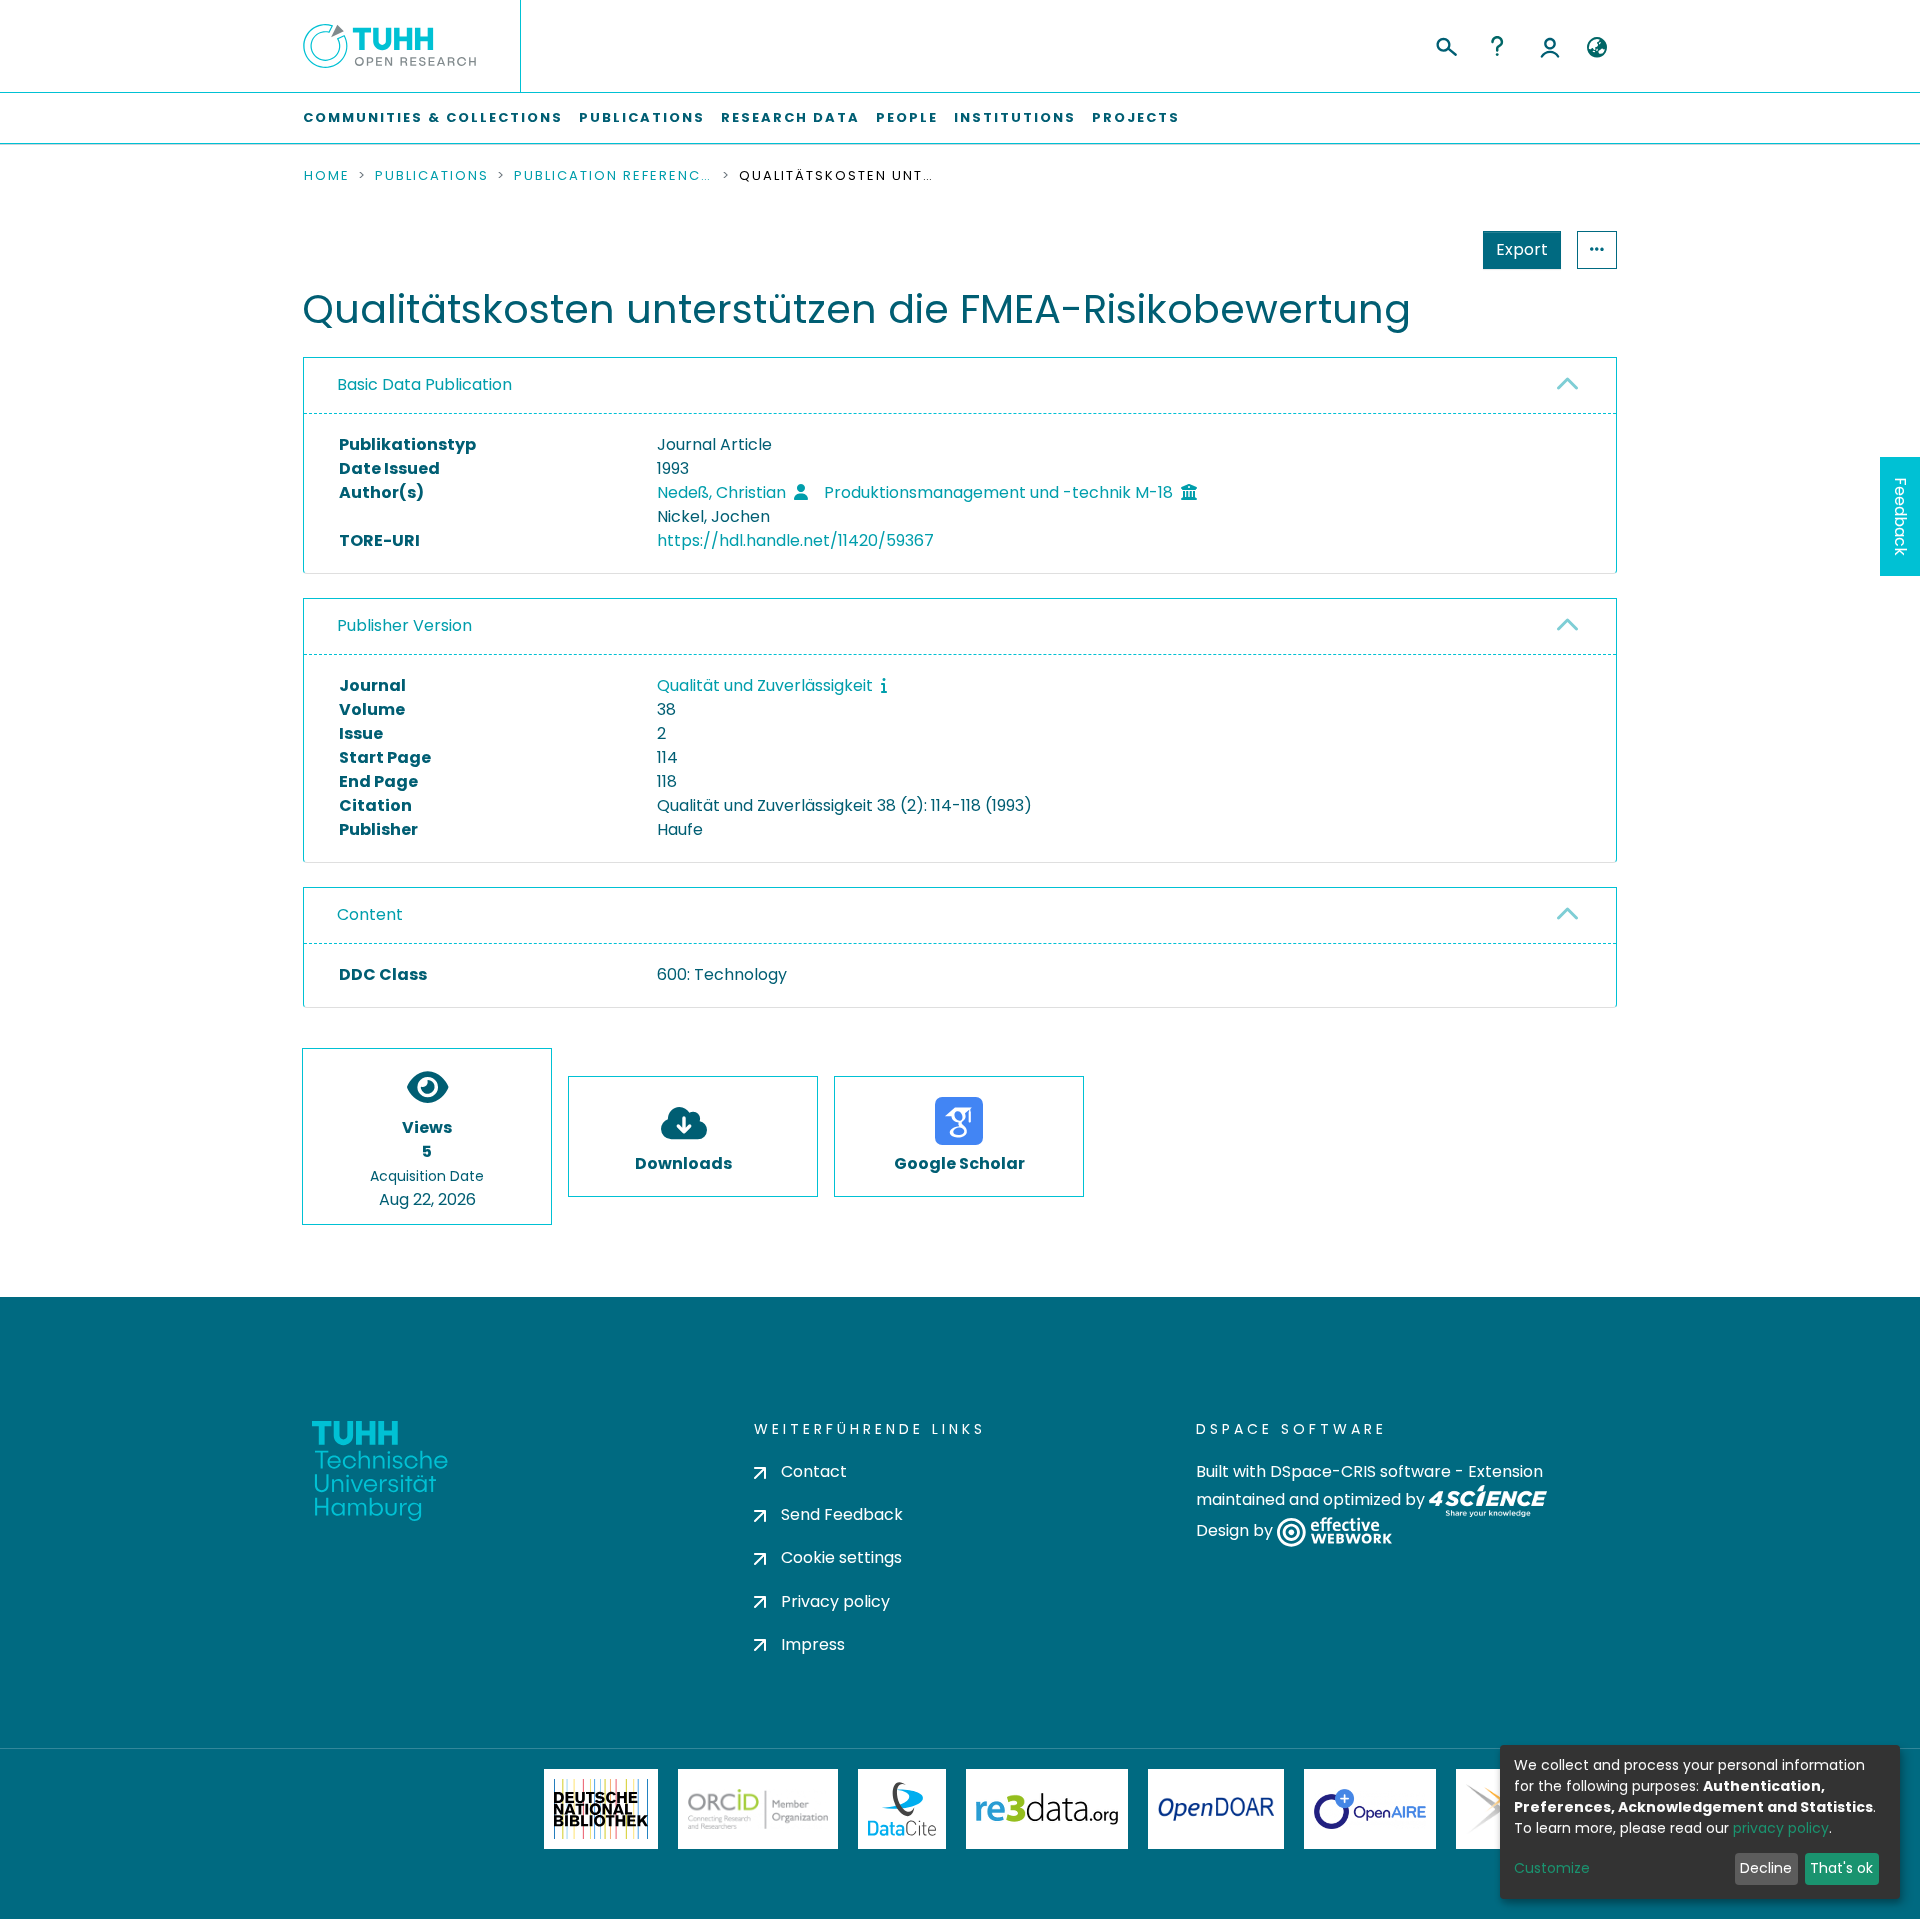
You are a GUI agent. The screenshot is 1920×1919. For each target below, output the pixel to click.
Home (327, 176)
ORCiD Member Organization (758, 1809)
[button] (1596, 48)
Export (1522, 249)
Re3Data (1047, 1809)
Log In (1550, 46)
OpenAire (1370, 1809)
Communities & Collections (433, 117)
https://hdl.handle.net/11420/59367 (795, 540)
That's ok (1841, 1868)
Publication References (614, 176)
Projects (1136, 117)
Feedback (1900, 516)
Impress (813, 1644)
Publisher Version (404, 625)
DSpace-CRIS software (1360, 1471)
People (907, 117)
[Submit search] (1445, 44)
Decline (1766, 1868)
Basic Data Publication (424, 384)
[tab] (960, 386)
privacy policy (1781, 1828)
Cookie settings (841, 1557)
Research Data (790, 117)
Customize (1552, 1868)
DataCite (902, 1809)
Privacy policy (835, 1601)
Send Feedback (842, 1514)
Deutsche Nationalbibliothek (601, 1809)
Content (370, 914)
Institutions (1015, 117)
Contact (814, 1471)
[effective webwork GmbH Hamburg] (1334, 1531)
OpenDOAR (1216, 1809)
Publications (642, 117)
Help (1497, 46)
